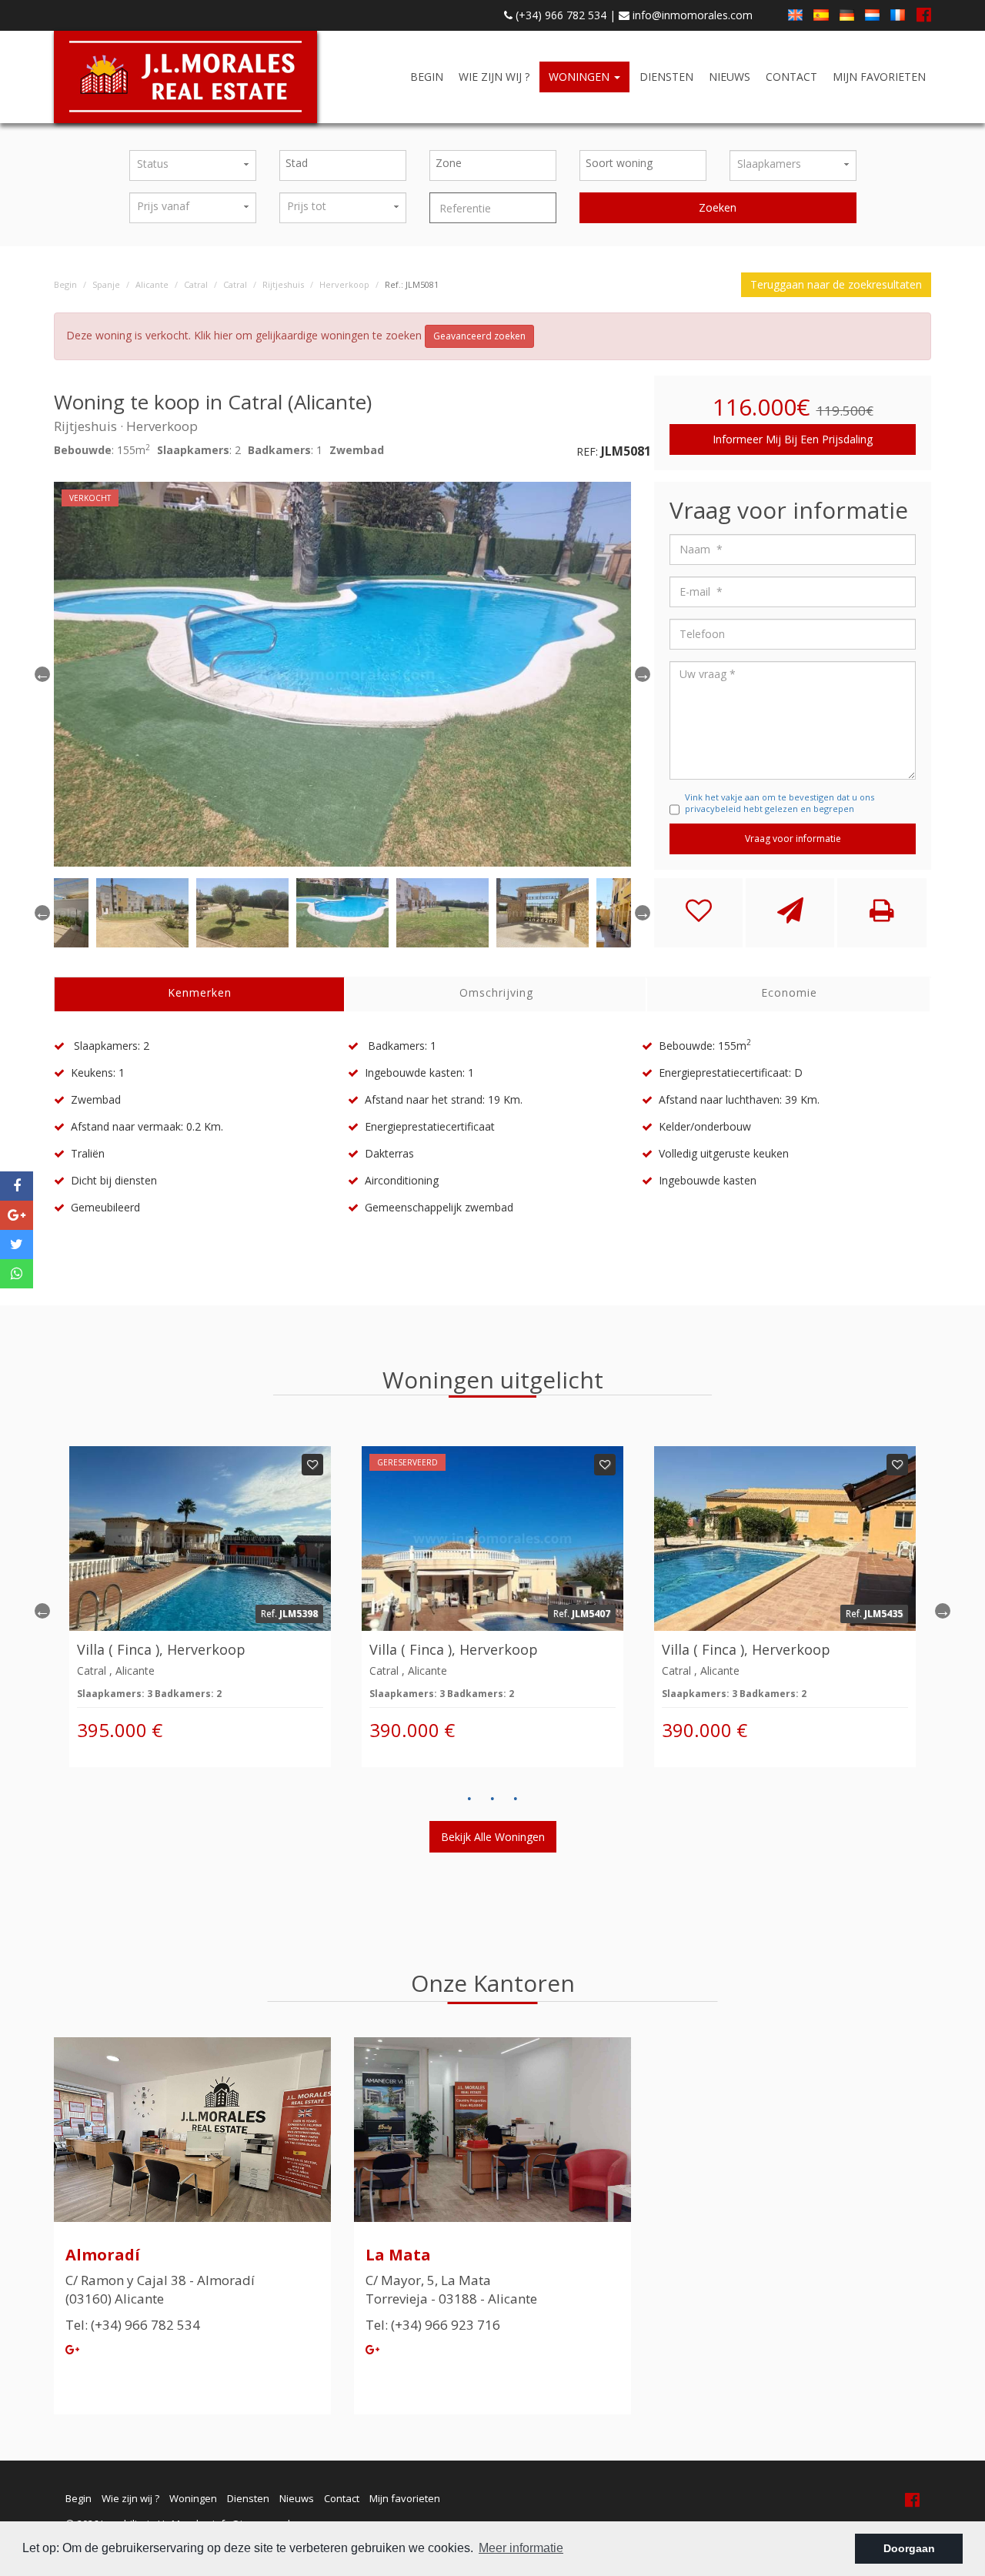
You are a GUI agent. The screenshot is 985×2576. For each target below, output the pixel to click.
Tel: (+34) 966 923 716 (433, 2325)
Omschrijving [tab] (496, 992)
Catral (196, 284)
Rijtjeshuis (283, 284)
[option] (342, 674)
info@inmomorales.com (691, 15)
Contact (791, 77)
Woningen (581, 77)
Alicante (152, 284)
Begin (427, 77)
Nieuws (730, 77)
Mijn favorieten (879, 77)
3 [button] (516, 1799)
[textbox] (347, 163)
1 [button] (469, 1799)
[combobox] (343, 165)
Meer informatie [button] (521, 2548)
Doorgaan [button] (909, 2548)
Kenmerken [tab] (200, 992)
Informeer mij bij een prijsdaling (793, 439)
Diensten (666, 77)
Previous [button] (42, 674)
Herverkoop (344, 284)
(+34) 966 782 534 (559, 15)
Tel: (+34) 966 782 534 (133, 2325)
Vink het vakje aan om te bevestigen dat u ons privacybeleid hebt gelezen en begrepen (780, 803)
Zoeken (718, 207)
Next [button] (943, 1611)
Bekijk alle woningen (493, 1837)
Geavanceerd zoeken (479, 336)
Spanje (106, 284)
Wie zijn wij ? (494, 77)
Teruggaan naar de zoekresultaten (836, 284)
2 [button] (492, 1799)
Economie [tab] (789, 992)
